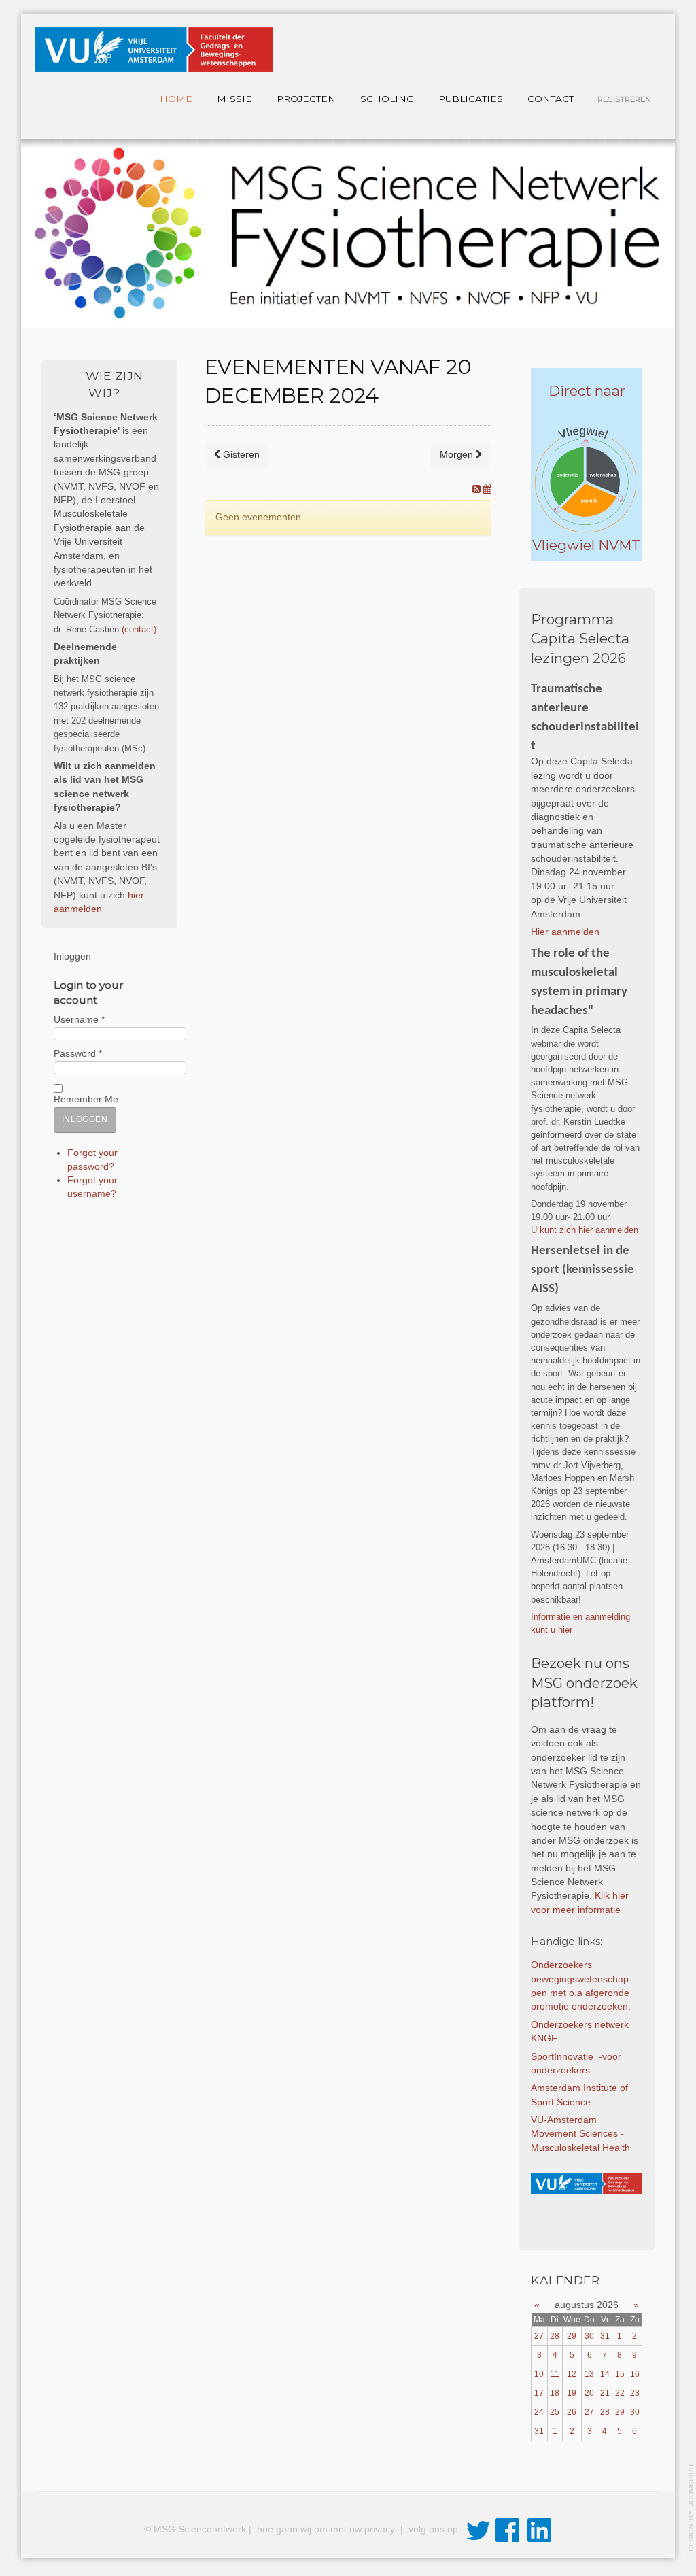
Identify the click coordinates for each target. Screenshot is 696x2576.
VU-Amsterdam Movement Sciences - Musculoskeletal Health (582, 2134)
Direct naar (587, 391)
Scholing (387, 99)
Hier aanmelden (565, 932)
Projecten (306, 99)
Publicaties (471, 99)
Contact (551, 99)
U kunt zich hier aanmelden (586, 1230)
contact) (140, 629)
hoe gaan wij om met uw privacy (327, 2530)
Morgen (458, 454)
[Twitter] (478, 2530)
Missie (234, 99)
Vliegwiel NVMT (587, 545)
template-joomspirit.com (691, 2507)
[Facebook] (507, 2530)
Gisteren (240, 454)
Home (176, 99)
